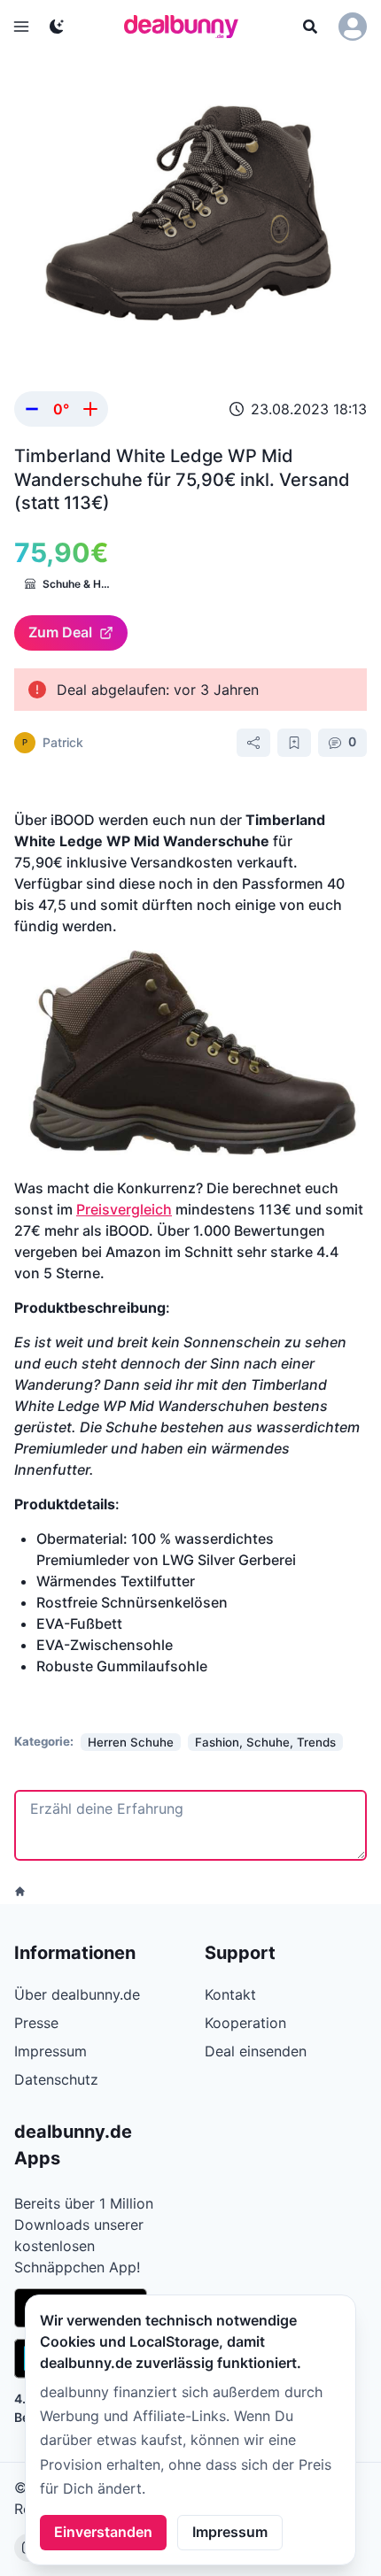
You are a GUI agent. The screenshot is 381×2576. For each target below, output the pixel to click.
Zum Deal (60, 632)
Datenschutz (56, 2079)
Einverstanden (103, 2532)
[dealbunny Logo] (187, 27)
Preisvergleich (124, 1209)
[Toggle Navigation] (21, 27)
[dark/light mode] (57, 27)
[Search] (310, 27)
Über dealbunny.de (77, 1994)
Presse (36, 2023)
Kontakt (230, 1994)
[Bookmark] (294, 743)
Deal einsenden (256, 2051)
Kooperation (245, 2023)
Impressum (230, 2532)
